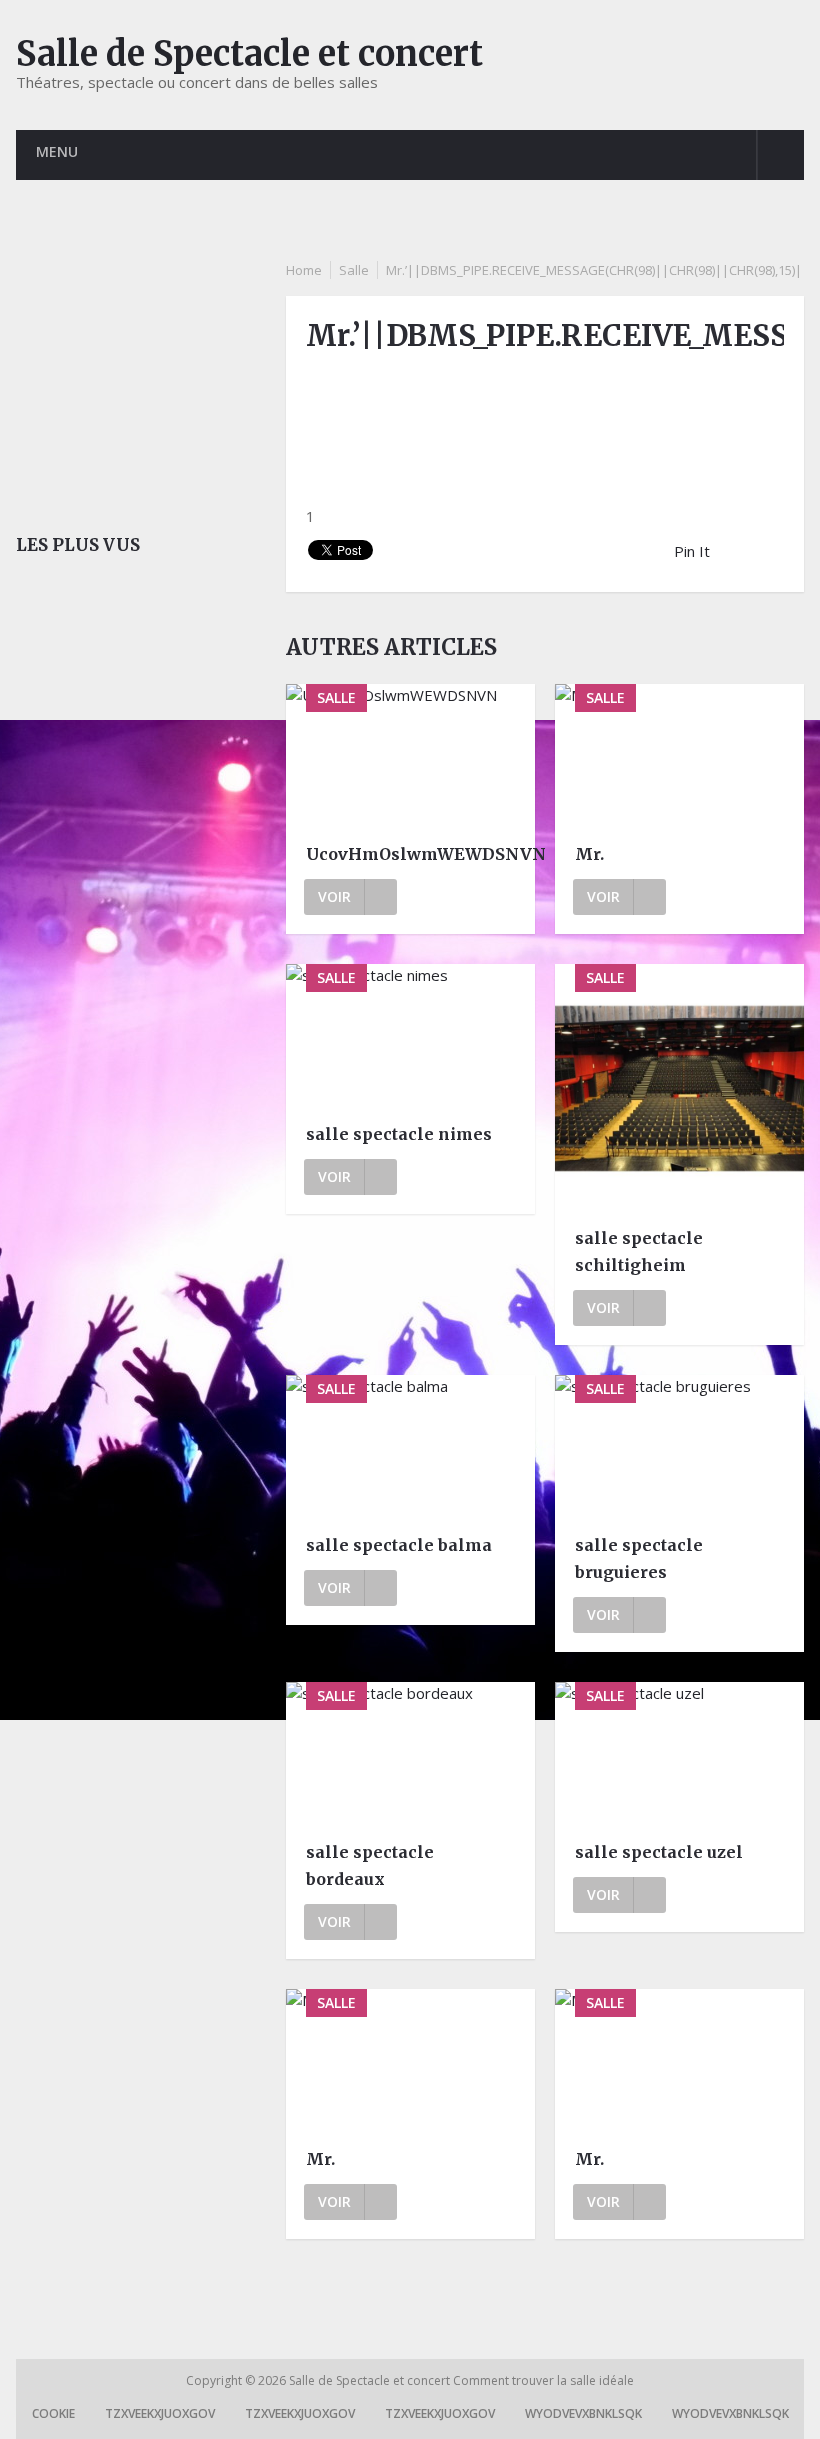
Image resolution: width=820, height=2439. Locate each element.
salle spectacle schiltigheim (639, 1251)
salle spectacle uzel (659, 1852)
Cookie (53, 2413)
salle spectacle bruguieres (639, 1558)
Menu (57, 151)
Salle (354, 270)
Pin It (692, 551)
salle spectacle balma (399, 1545)
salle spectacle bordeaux (370, 1865)
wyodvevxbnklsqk (583, 2413)
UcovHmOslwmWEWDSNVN (410, 854)
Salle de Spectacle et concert (249, 54)
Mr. (589, 854)
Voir (334, 896)
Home (304, 270)
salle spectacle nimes (399, 1134)
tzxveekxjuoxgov (160, 2413)
